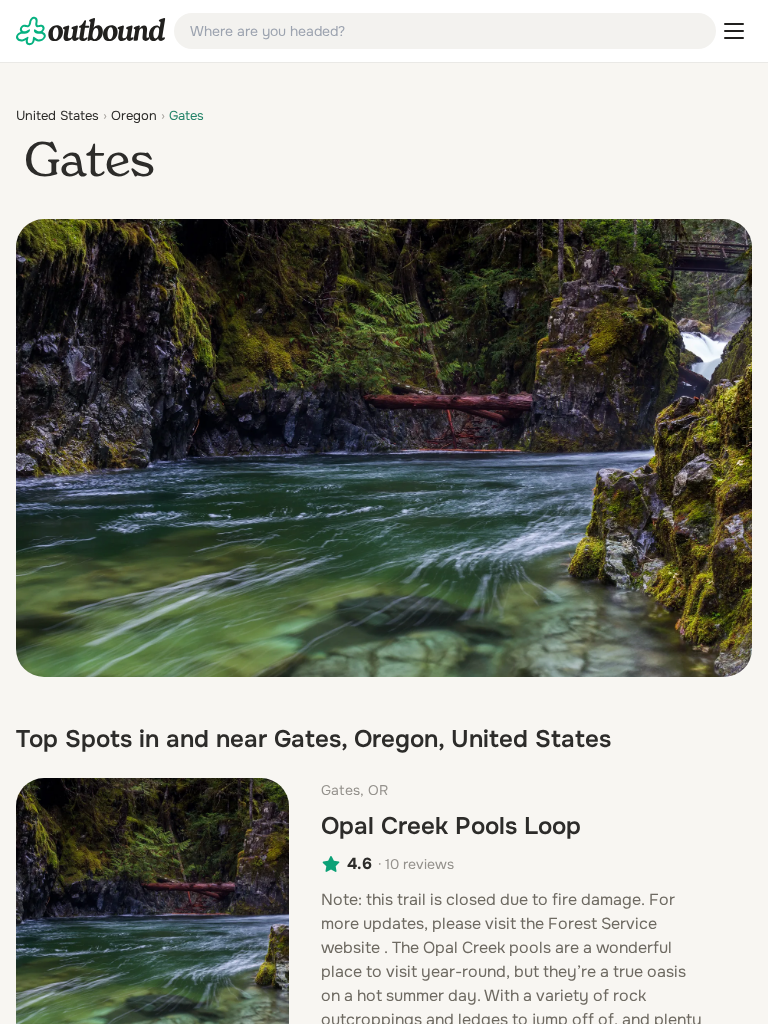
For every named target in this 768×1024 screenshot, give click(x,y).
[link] (91, 31)
